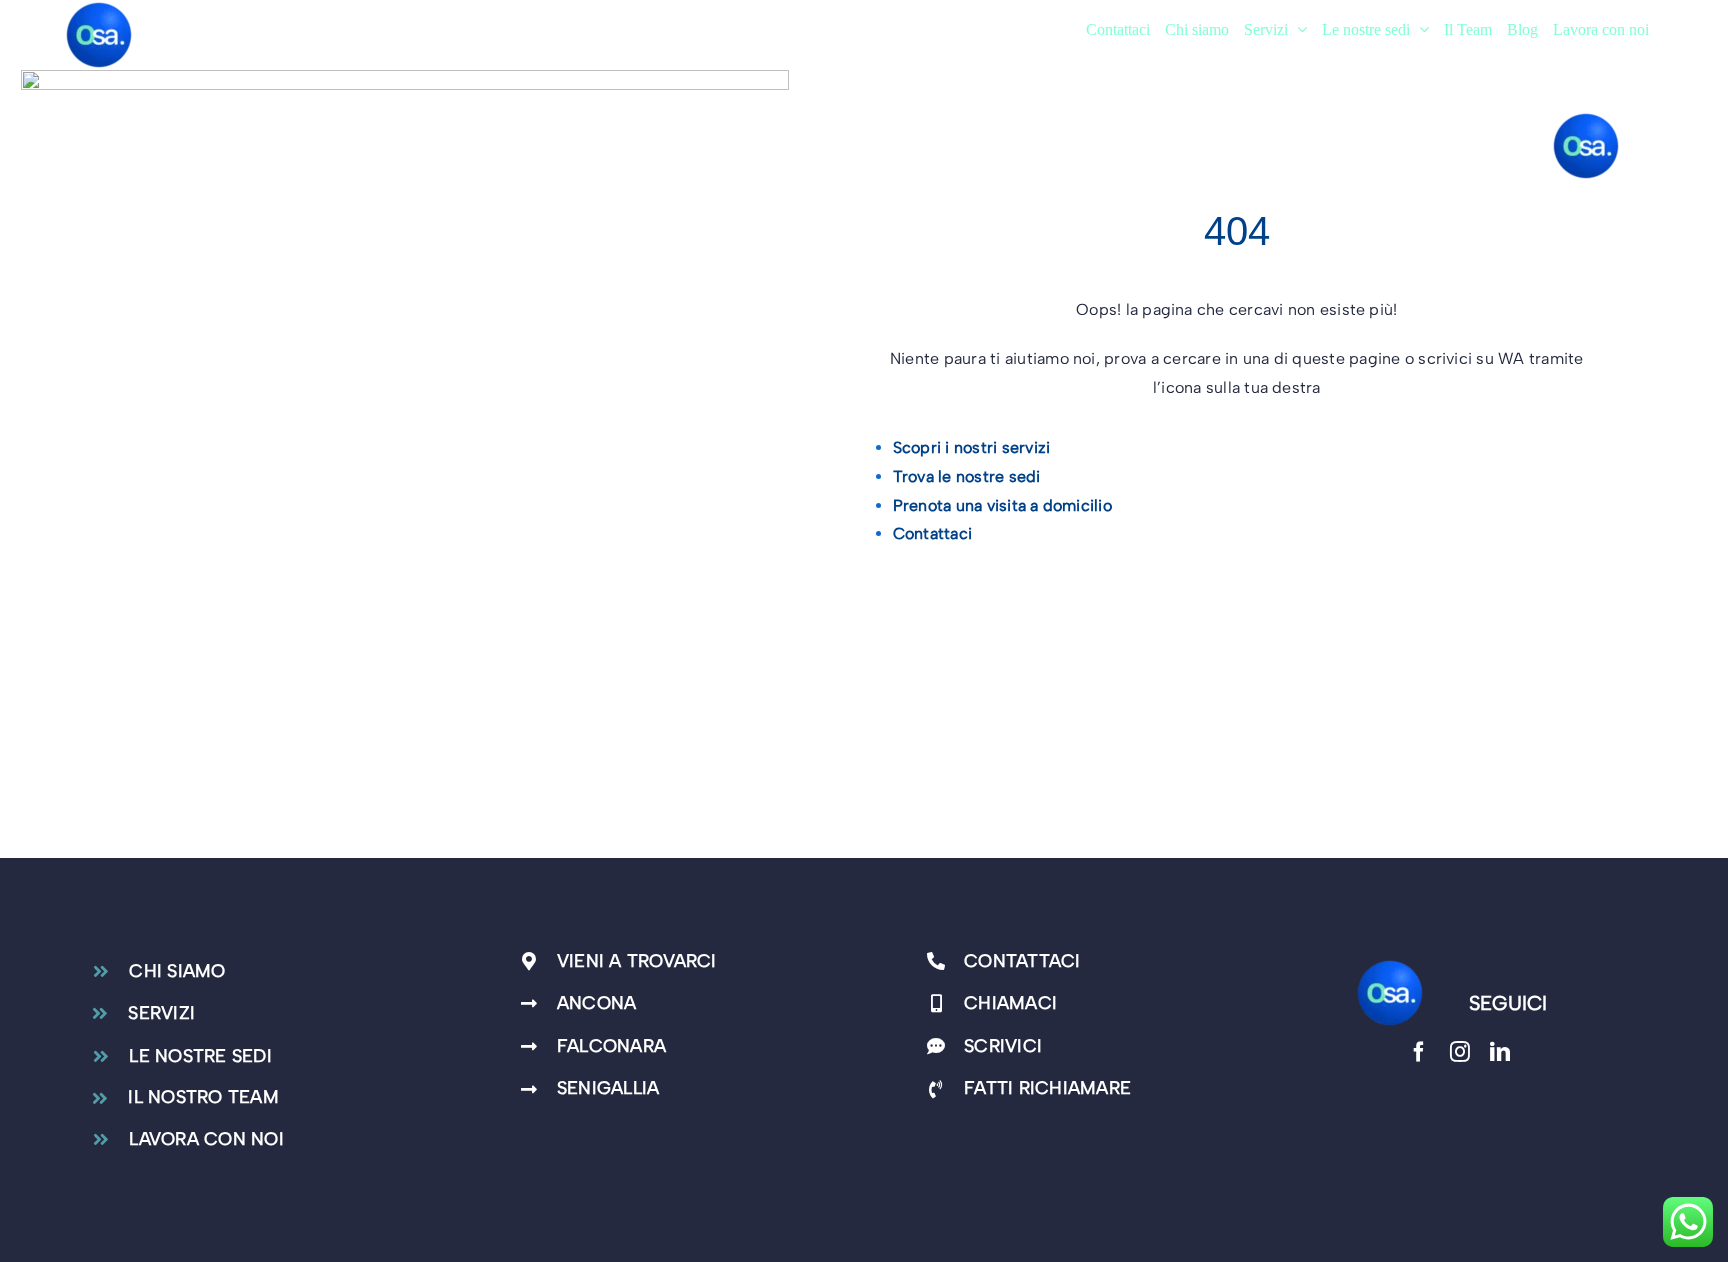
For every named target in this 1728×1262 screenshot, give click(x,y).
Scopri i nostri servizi (972, 447)
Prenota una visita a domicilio (1002, 505)
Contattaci (932, 533)
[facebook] (1419, 1052)
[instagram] (1460, 1052)
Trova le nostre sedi (967, 476)
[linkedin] (1500, 1052)
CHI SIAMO (177, 971)
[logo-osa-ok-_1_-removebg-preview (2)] (1390, 965)
